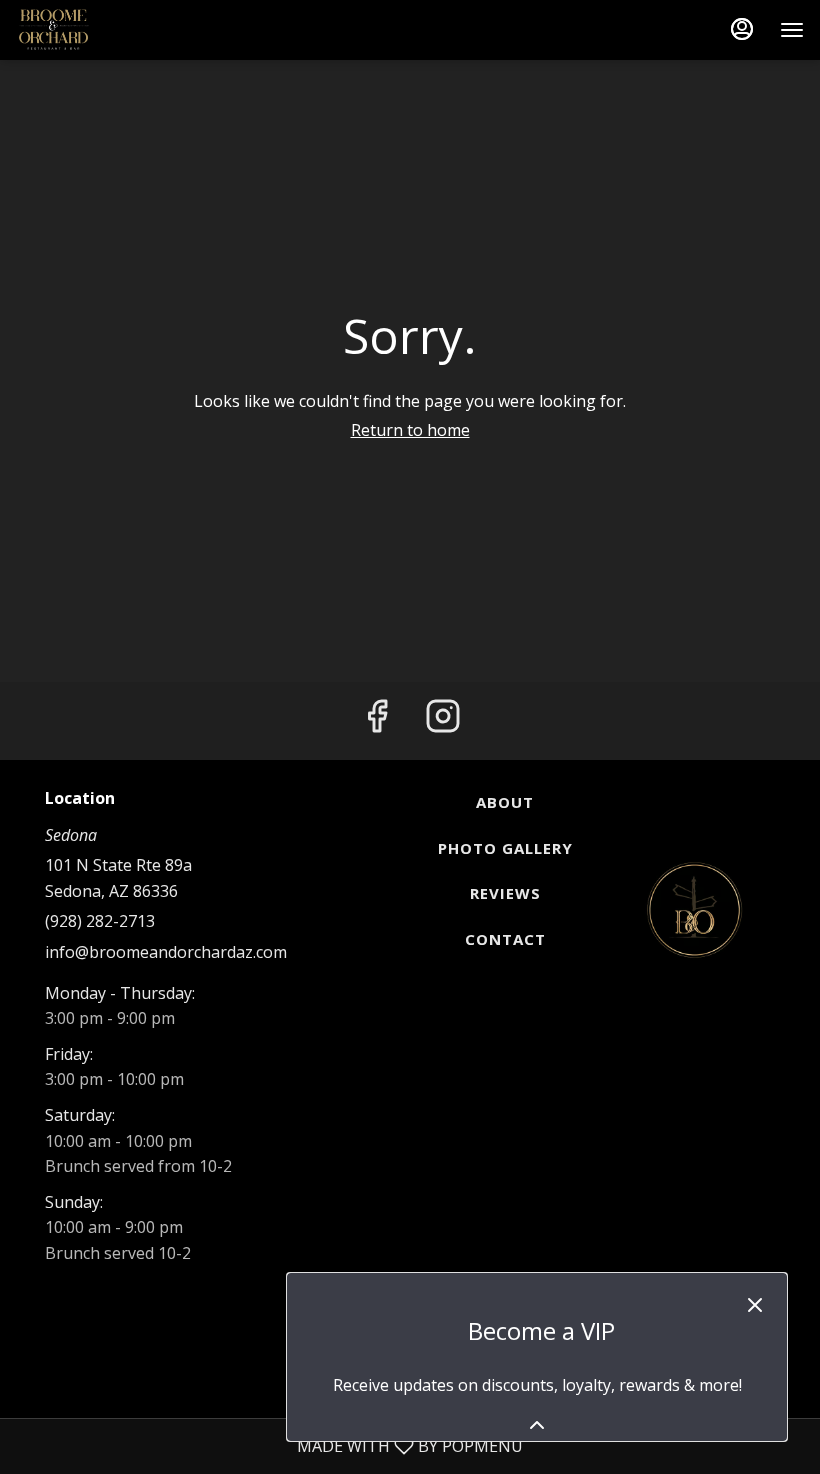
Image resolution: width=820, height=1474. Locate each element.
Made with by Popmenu (269, 1446)
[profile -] (742, 29)
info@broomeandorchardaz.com (166, 952)
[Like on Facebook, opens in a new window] (377, 721)
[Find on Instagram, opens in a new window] (443, 721)
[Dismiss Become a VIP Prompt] (755, 1305)
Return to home (410, 430)
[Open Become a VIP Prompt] (537, 1425)
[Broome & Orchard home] (106, 30)
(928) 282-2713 (100, 921)
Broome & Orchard (695, 910)
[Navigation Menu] (792, 30)
